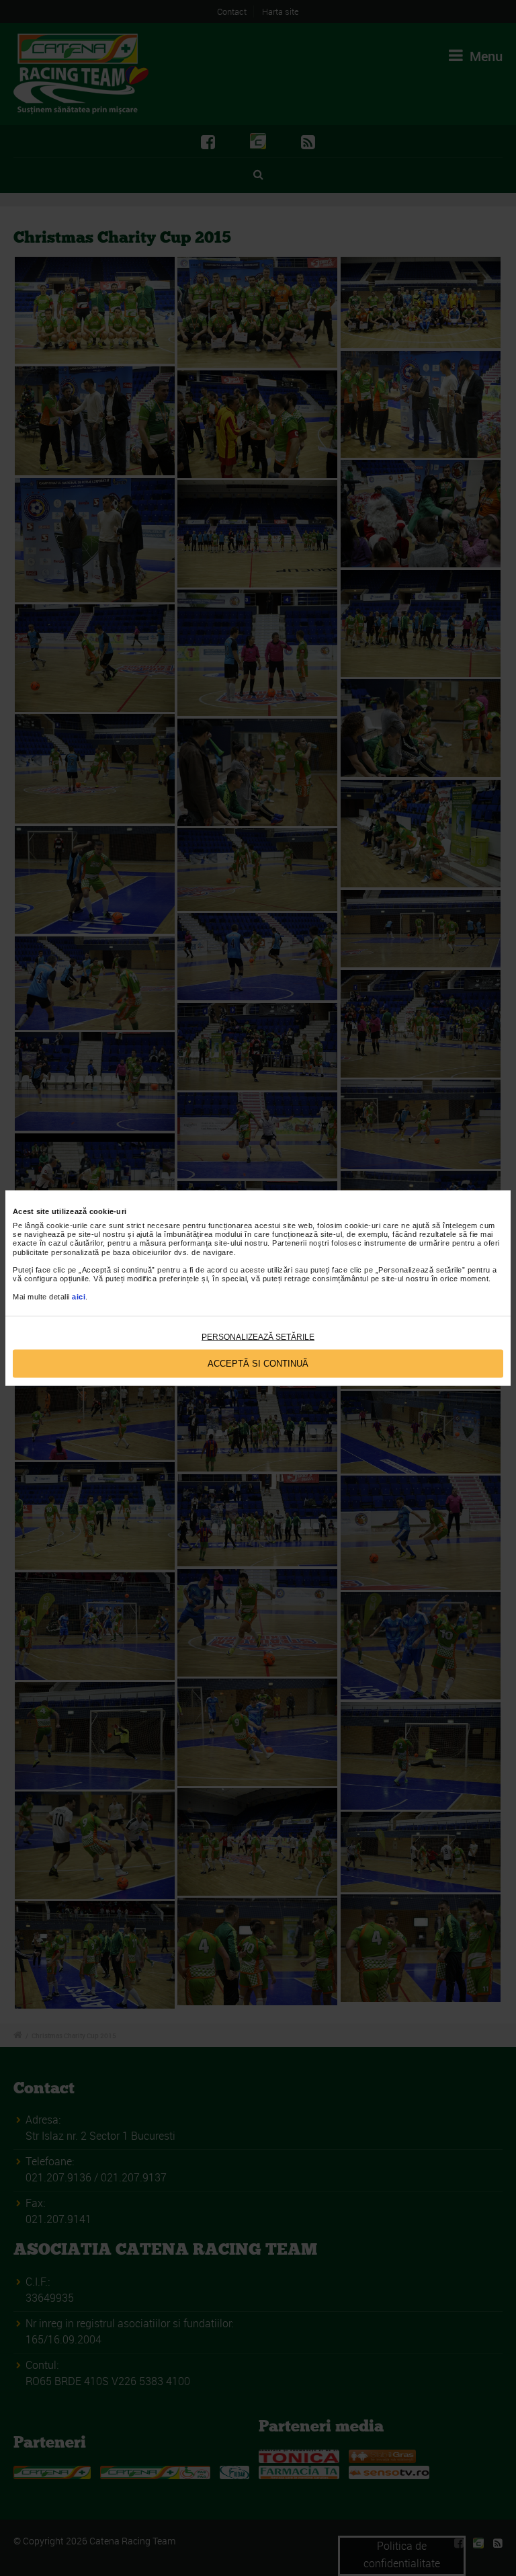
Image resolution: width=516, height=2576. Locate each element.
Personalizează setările (258, 1336)
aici (79, 1296)
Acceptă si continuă (258, 1364)
